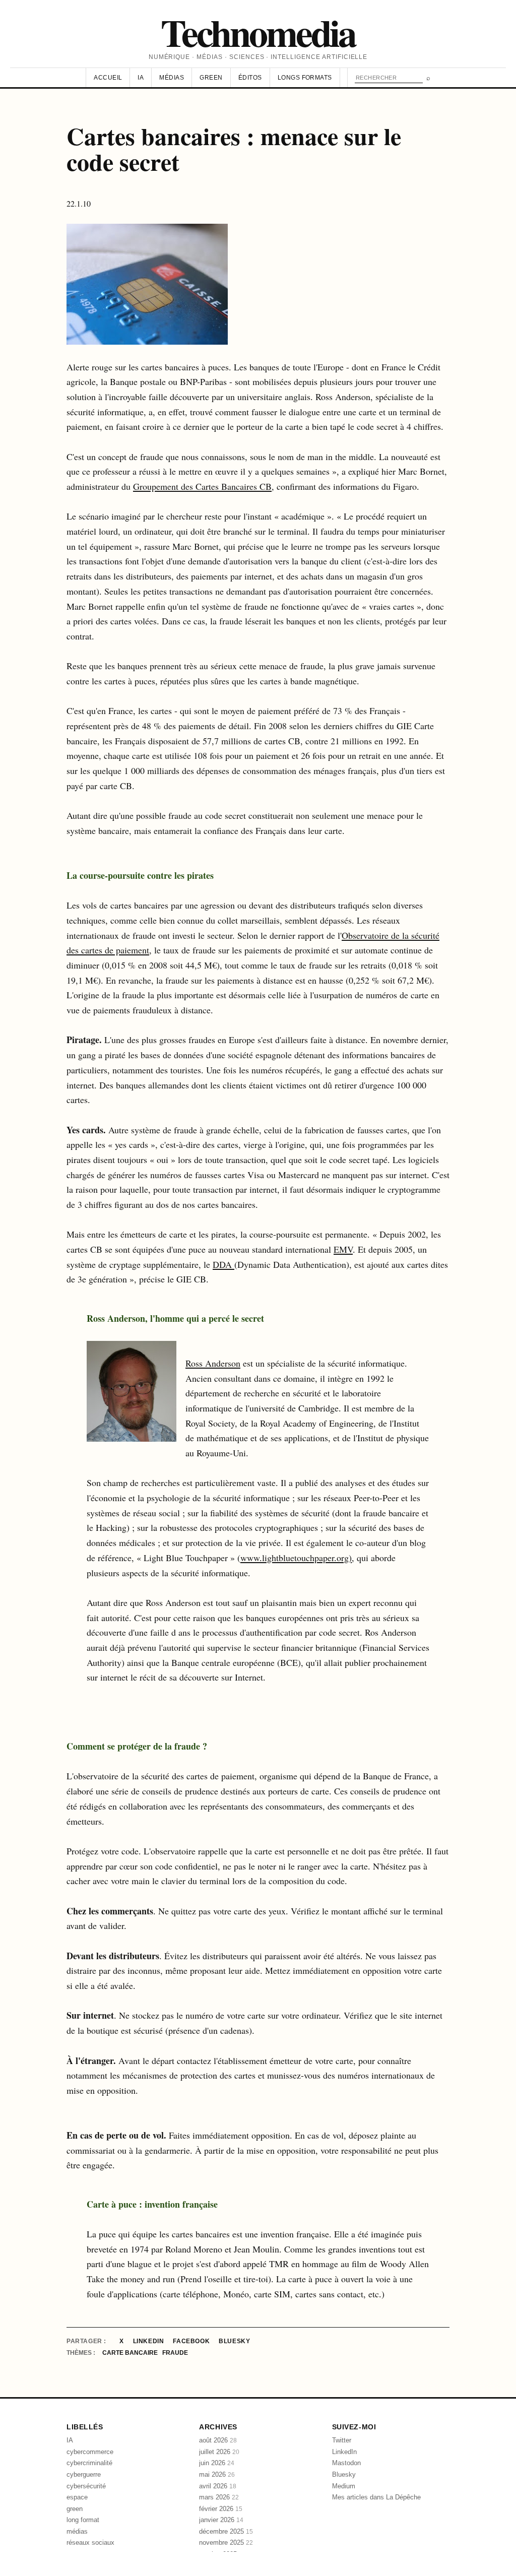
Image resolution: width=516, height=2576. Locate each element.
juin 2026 (217, 2463)
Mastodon (346, 2463)
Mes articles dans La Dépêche (376, 2497)
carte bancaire (131, 2353)
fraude (175, 2353)
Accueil (108, 78)
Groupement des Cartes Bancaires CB (202, 486)
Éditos (250, 78)
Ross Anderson (213, 1363)
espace (77, 2497)
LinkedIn (149, 2341)
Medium (344, 2486)
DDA (223, 1264)
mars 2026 (219, 2497)
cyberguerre (84, 2474)
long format (83, 2520)
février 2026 (221, 2509)
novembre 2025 (226, 2542)
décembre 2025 (226, 2531)
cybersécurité (86, 2486)
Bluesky (234, 2341)
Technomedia (258, 32)
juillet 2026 (219, 2452)
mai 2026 (217, 2474)
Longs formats (305, 78)
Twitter (342, 2440)
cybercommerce (90, 2452)
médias (77, 2531)
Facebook (191, 2341)
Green (211, 78)
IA (141, 78)
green (75, 2509)
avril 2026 (218, 2486)
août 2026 (218, 2440)
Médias (172, 78)
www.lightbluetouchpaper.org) (296, 1558)
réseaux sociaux (90, 2542)
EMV (343, 1249)
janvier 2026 (221, 2520)
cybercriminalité (89, 2463)
